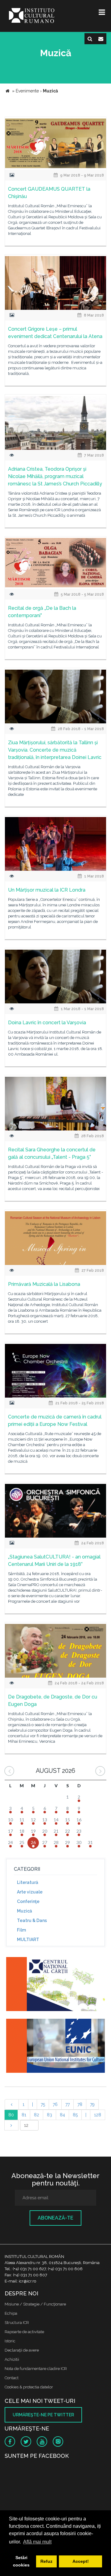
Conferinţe (28, 1901)
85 (75, 2115)
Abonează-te (55, 2218)
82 (37, 2115)
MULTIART (28, 1940)
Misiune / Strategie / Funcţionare (35, 2304)
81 (24, 2115)
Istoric (10, 2341)
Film (21, 1930)
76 (55, 2104)
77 (68, 2104)
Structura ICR (17, 2323)
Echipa (11, 2313)
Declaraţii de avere (22, 2350)
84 (62, 2115)
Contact (12, 2378)
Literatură (28, 1882)
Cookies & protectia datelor (29, 2387)
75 (43, 2104)
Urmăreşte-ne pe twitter (43, 2415)
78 (80, 2104)
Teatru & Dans (32, 1920)
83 (49, 2115)
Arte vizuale (30, 1892)
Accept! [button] (81, 2561)
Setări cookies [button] (21, 2561)
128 (98, 2115)
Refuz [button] (46, 2561)
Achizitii (12, 2359)
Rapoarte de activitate (24, 2332)
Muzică (25, 1911)
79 (92, 2104)
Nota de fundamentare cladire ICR (36, 2369)
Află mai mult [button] (37, 2542)
